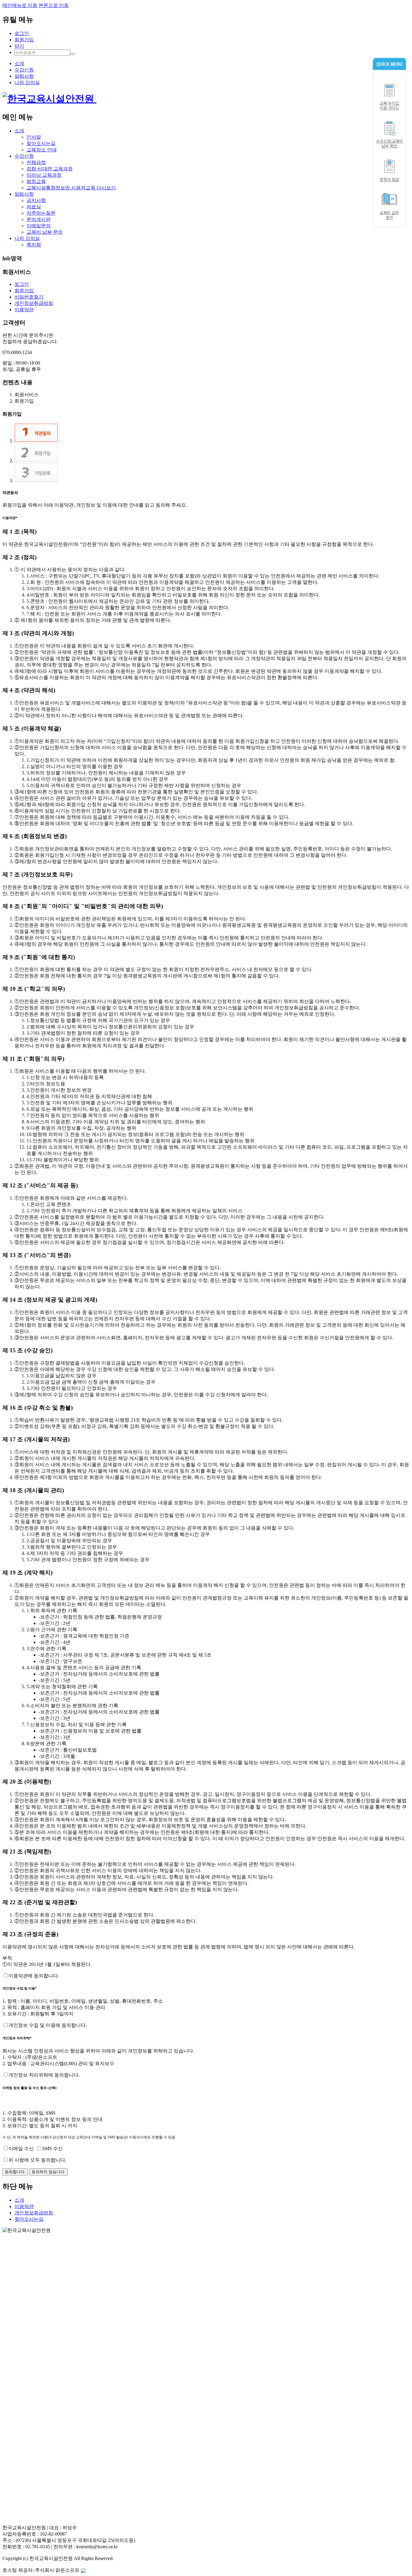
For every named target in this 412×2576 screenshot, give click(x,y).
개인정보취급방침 (34, 303)
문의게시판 (39, 219)
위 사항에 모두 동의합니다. (37, 2160)
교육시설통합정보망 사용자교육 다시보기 (71, 188)
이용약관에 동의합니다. (34, 1976)
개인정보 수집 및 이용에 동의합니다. (48, 2025)
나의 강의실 (27, 82)
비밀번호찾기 (29, 297)
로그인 (22, 33)
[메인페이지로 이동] (49, 99)
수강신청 (24, 70)
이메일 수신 (21, 2149)
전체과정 (36, 162)
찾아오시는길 (41, 143)
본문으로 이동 (54, 5)
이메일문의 (39, 226)
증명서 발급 (389, 179)
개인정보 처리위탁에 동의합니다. (44, 2075)
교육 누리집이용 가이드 (389, 105)
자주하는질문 (41, 213)
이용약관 (24, 310)
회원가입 (24, 40)
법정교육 (36, 181)
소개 (19, 63)
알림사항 (24, 76)
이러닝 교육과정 (44, 175)
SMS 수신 (52, 2149)
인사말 (34, 137)
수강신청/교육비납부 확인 (390, 143)
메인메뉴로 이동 (20, 5)
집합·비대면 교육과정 (50, 169)
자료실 (34, 207)
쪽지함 (34, 245)
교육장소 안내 (42, 150)
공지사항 (36, 200)
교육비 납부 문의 (45, 232)
